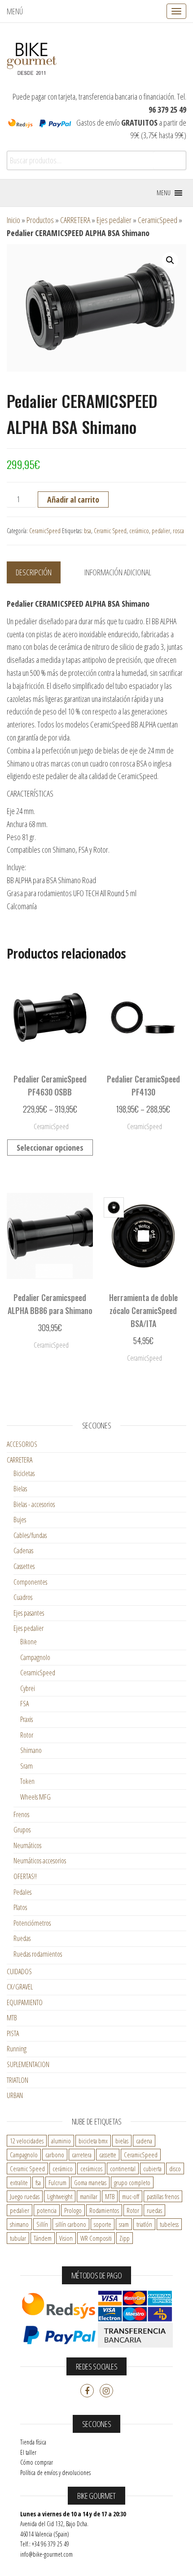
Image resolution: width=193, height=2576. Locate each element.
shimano (19, 2224)
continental (123, 2169)
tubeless (169, 2224)
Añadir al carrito (73, 499)
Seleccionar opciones (50, 1148)
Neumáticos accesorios (40, 1861)
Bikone (29, 1642)
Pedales (22, 1892)
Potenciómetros (32, 1923)
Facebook (87, 2391)
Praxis (26, 1719)
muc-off (131, 2196)
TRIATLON (18, 2080)
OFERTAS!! (25, 1876)
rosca (178, 531)
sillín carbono (71, 2224)
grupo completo (132, 2182)
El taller (28, 2452)
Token (27, 1781)
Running (17, 2049)
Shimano (31, 1750)
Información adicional (118, 572)
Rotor (27, 1735)
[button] (164, 193)
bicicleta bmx (93, 2141)
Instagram (106, 2391)
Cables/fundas (30, 1535)
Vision (66, 2238)
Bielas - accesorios (34, 1504)
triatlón (144, 2224)
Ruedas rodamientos (38, 1954)
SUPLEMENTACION (28, 2064)
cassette (108, 2155)
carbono (55, 2155)
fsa (38, 2182)
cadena (144, 2141)
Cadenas (23, 1551)
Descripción (34, 572)
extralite (19, 2182)
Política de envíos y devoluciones (55, 2473)
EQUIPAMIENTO (25, 2002)
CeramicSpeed (158, 220)
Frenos (21, 1814)
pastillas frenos (163, 2196)
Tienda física (33, 2442)
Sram (26, 1766)
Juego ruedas (25, 2196)
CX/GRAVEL (20, 1987)
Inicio (13, 220)
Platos (20, 1907)
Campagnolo (35, 1657)
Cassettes (24, 1566)
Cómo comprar (37, 2462)
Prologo (73, 2210)
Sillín (42, 2224)
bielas (122, 2141)
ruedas (154, 2210)
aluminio (61, 2141)
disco (175, 2169)
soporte (103, 2224)
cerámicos (91, 2169)
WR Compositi (96, 2238)
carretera (82, 2155)
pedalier (161, 531)
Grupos (22, 1830)
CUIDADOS (19, 1971)
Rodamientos (104, 2210)
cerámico (139, 531)
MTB (12, 2018)
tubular (18, 2238)
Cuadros (23, 1597)
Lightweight (60, 2196)
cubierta (152, 2169)
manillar (89, 2196)
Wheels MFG (35, 1797)
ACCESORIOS (22, 1444)
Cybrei (28, 1688)
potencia (47, 2210)
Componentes (30, 1582)
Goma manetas (90, 2182)
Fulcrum (57, 2182)
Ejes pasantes (29, 1613)
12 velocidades (27, 2141)
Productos (40, 220)
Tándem (43, 2238)
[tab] (40, 573)
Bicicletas (24, 1473)
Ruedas (22, 1938)
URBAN (15, 2095)
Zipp (125, 2238)
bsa (88, 531)
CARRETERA (75, 220)
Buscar (169, 161)
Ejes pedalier (114, 220)
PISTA (13, 2033)
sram (124, 2224)
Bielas (20, 1489)
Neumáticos (27, 1845)
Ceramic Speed (110, 531)
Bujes (20, 1520)
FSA (24, 1704)
